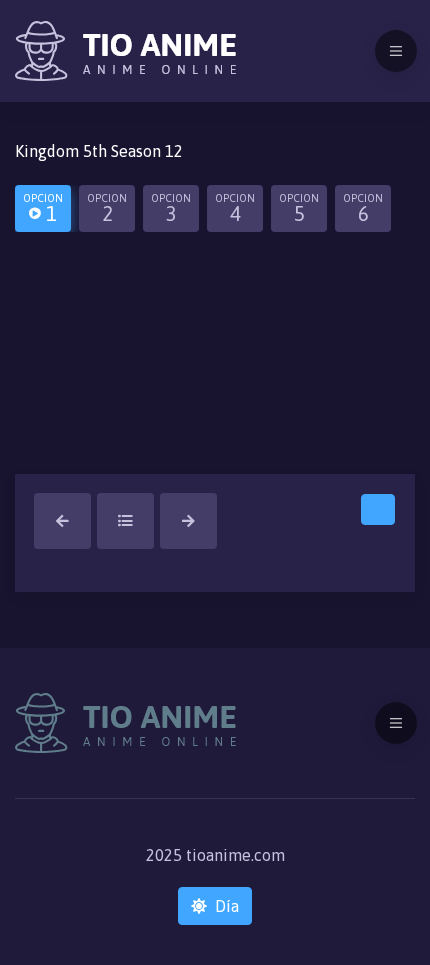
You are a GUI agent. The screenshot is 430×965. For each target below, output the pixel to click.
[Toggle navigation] (396, 51)
